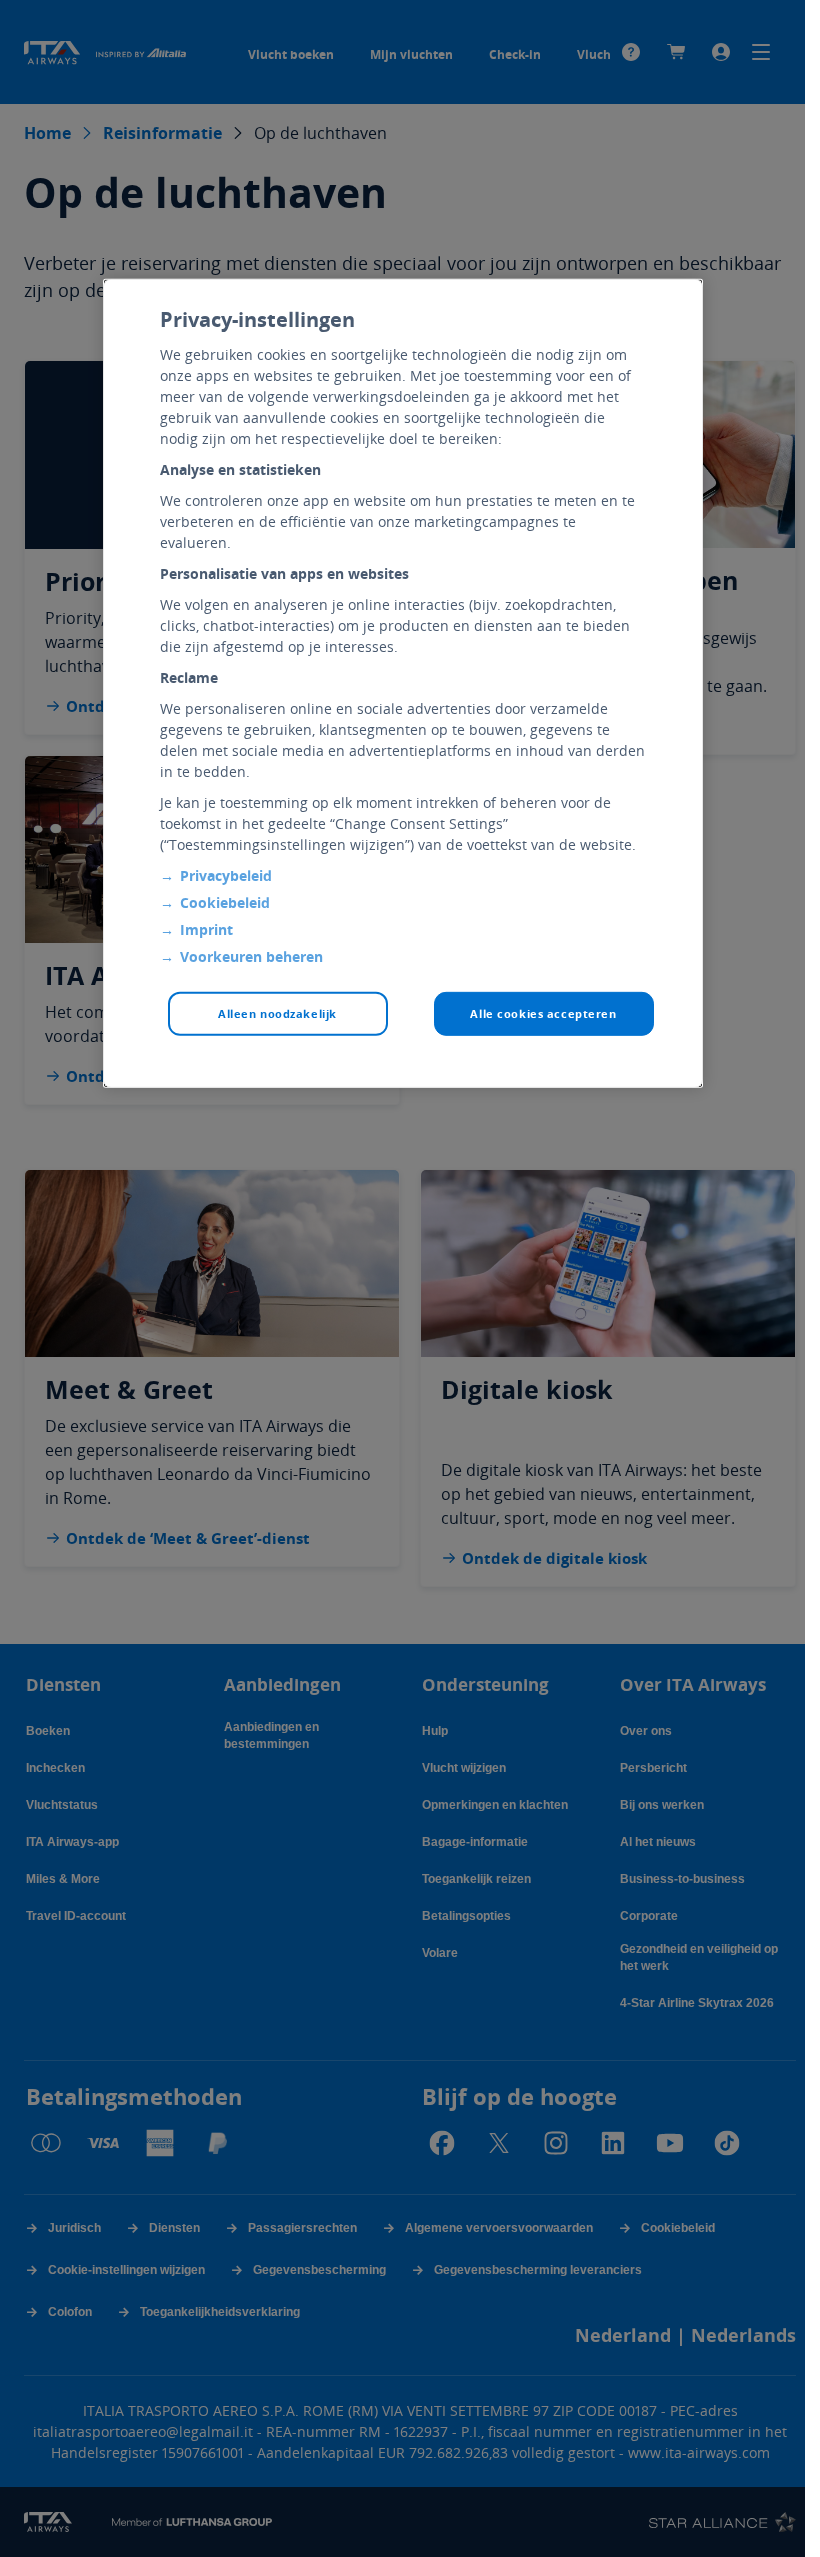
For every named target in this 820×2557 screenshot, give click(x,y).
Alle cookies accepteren (543, 1012)
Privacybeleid (226, 874)
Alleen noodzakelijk (277, 1012)
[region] (403, 682)
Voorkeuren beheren (251, 955)
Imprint (206, 928)
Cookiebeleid (225, 901)
